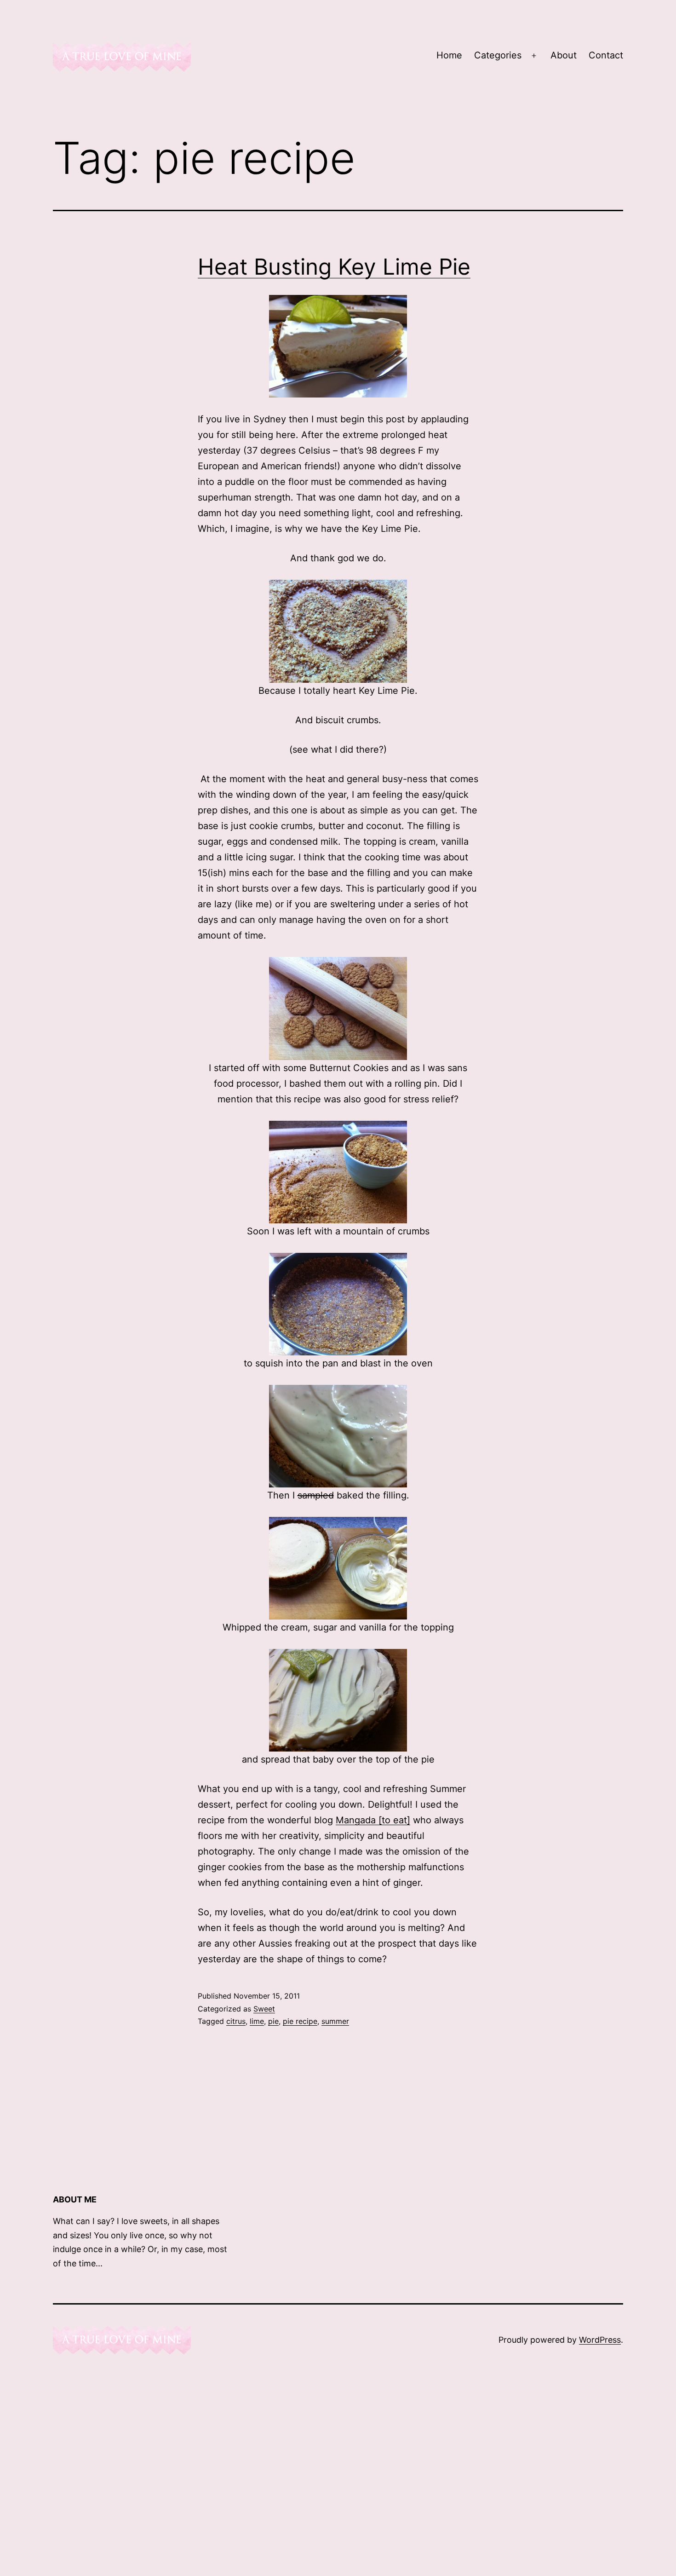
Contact (606, 55)
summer (335, 2021)
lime (257, 2021)
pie (273, 2021)
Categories (498, 55)
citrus (236, 2021)
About (564, 55)
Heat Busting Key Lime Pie (334, 267)
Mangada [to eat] (373, 1820)
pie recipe (300, 2021)
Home (449, 55)
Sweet (264, 2009)
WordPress (600, 2340)
